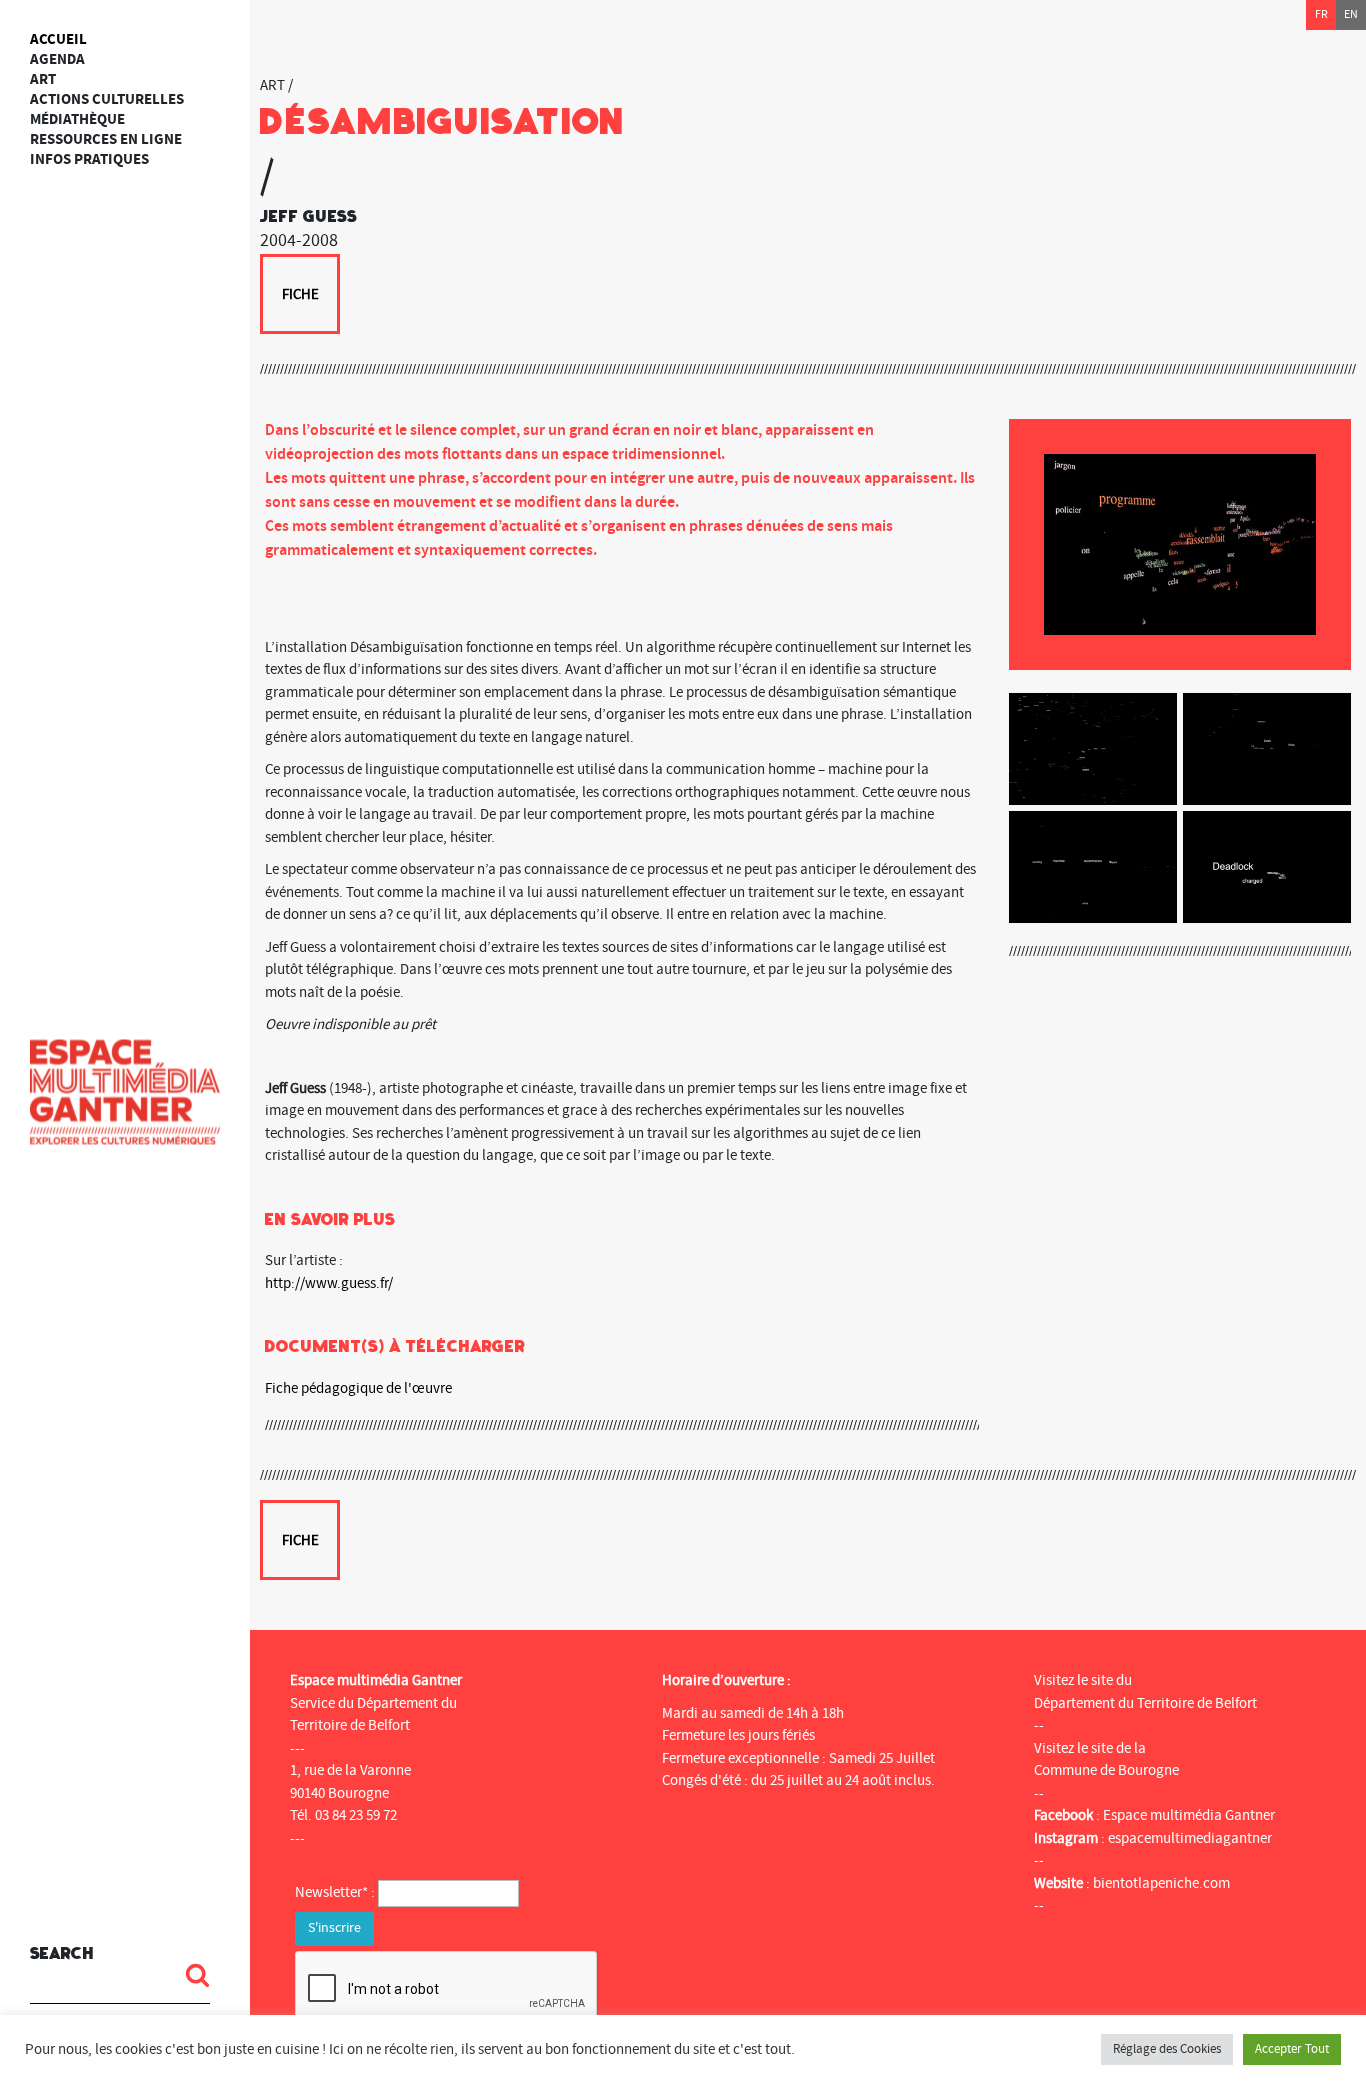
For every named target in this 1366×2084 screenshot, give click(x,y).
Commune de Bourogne (1106, 1770)
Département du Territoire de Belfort (1145, 1703)
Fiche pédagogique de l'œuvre (358, 1388)
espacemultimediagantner (1190, 1838)
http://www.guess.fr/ (329, 1283)
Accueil (58, 39)
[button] (190, 1975)
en (1351, 14)
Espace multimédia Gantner (1189, 1815)
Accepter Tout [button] (1292, 2049)
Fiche (300, 294)
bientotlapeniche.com (1161, 1883)
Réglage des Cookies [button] (1167, 2049)
